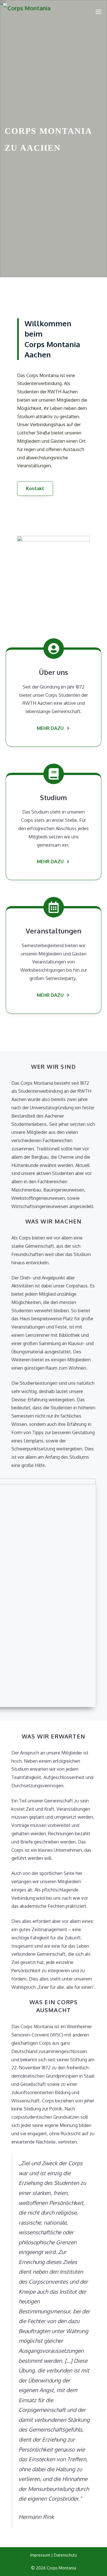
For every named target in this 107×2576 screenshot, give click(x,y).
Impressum (40, 2555)
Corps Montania (61, 2568)
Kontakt (35, 488)
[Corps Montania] (27, 11)
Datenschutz (65, 2555)
